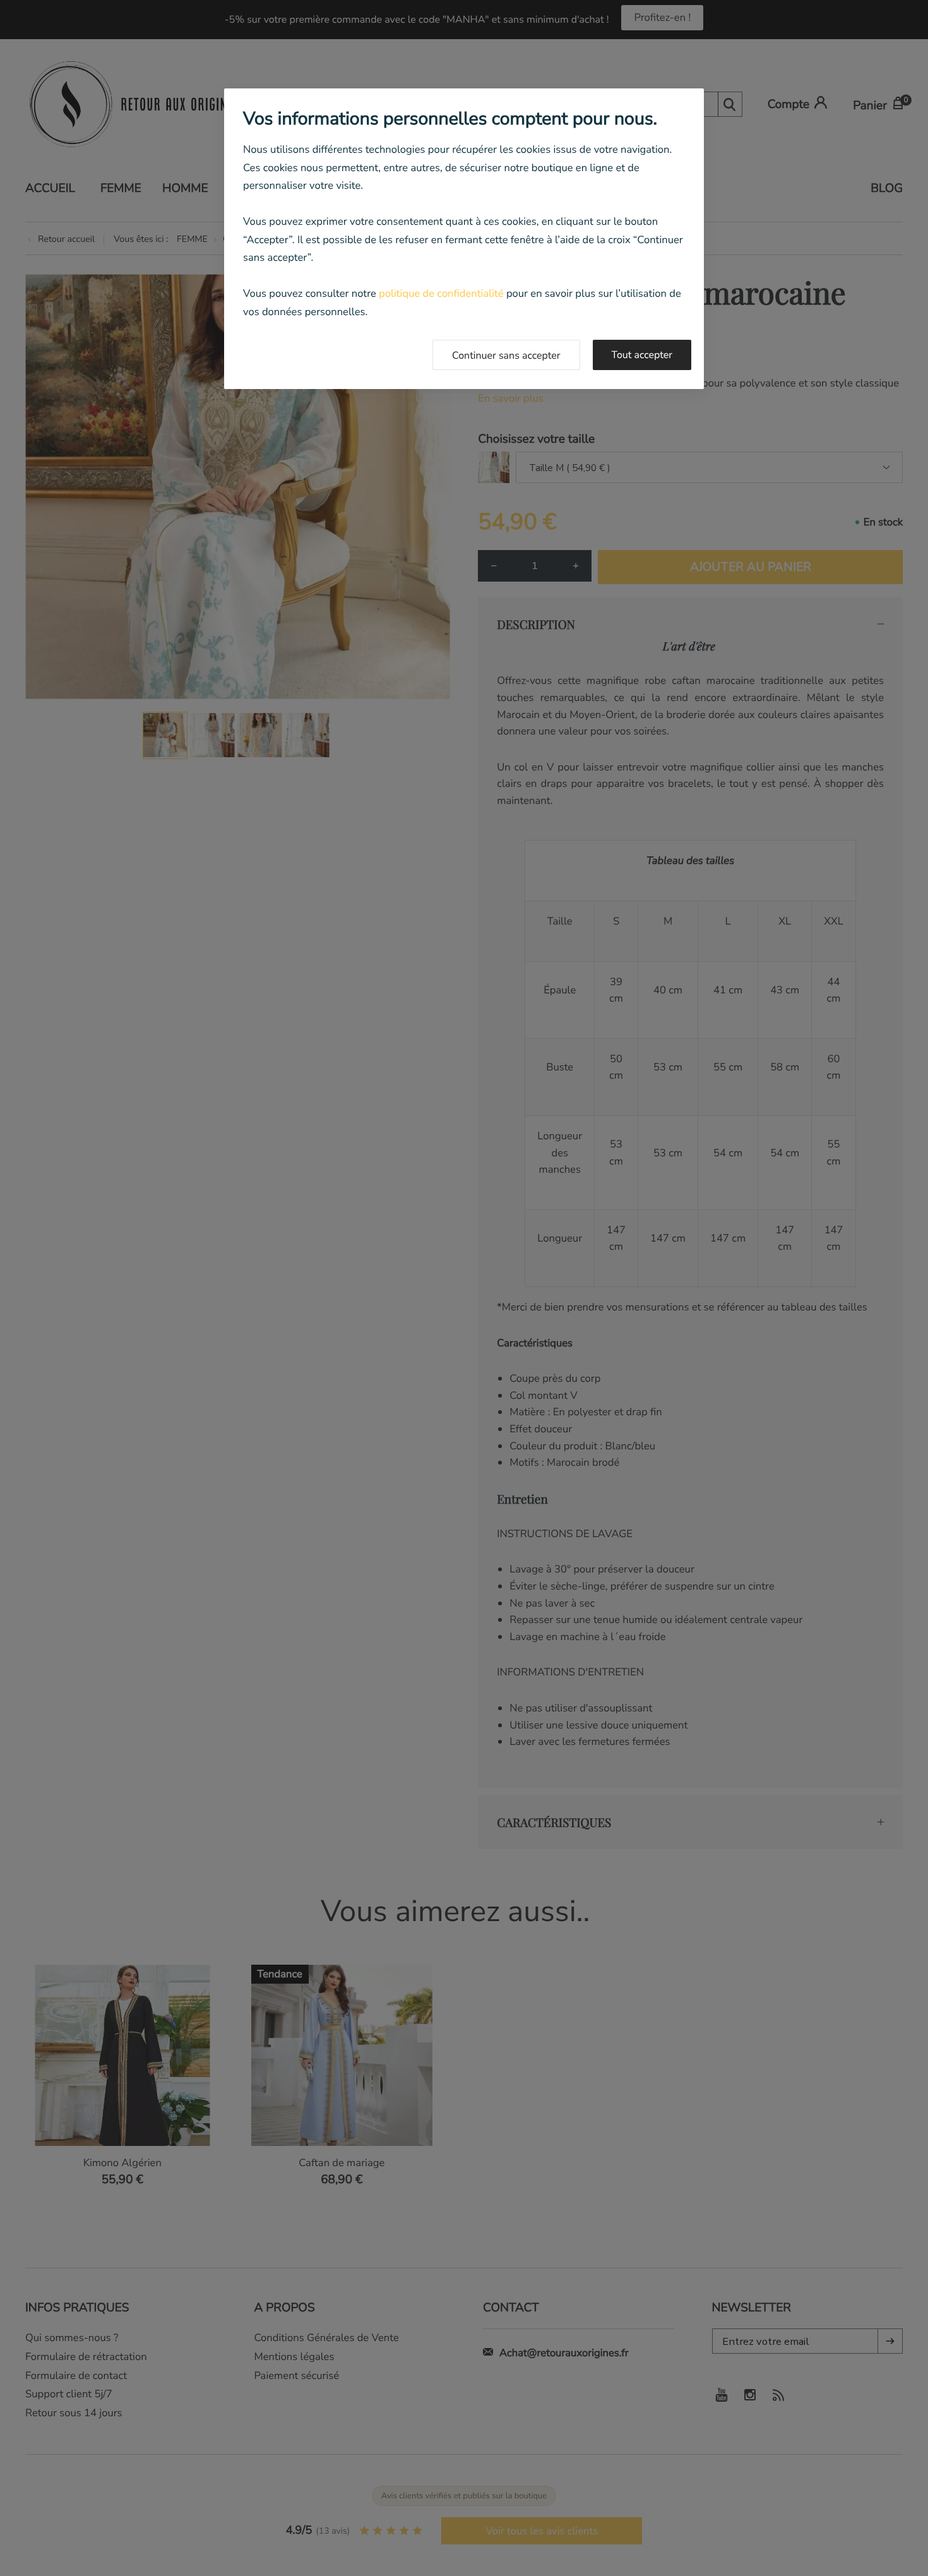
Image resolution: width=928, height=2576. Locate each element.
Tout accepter (642, 355)
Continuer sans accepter (506, 356)
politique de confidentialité (441, 293)
